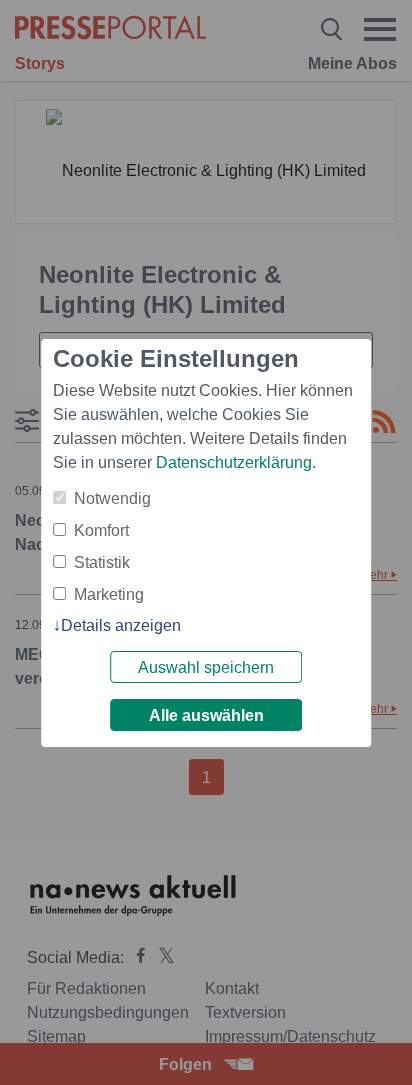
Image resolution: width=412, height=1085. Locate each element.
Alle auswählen (206, 715)
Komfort (101, 530)
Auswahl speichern (206, 667)
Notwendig (112, 498)
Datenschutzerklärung (234, 462)
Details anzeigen (121, 625)
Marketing (109, 594)
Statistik (102, 562)
